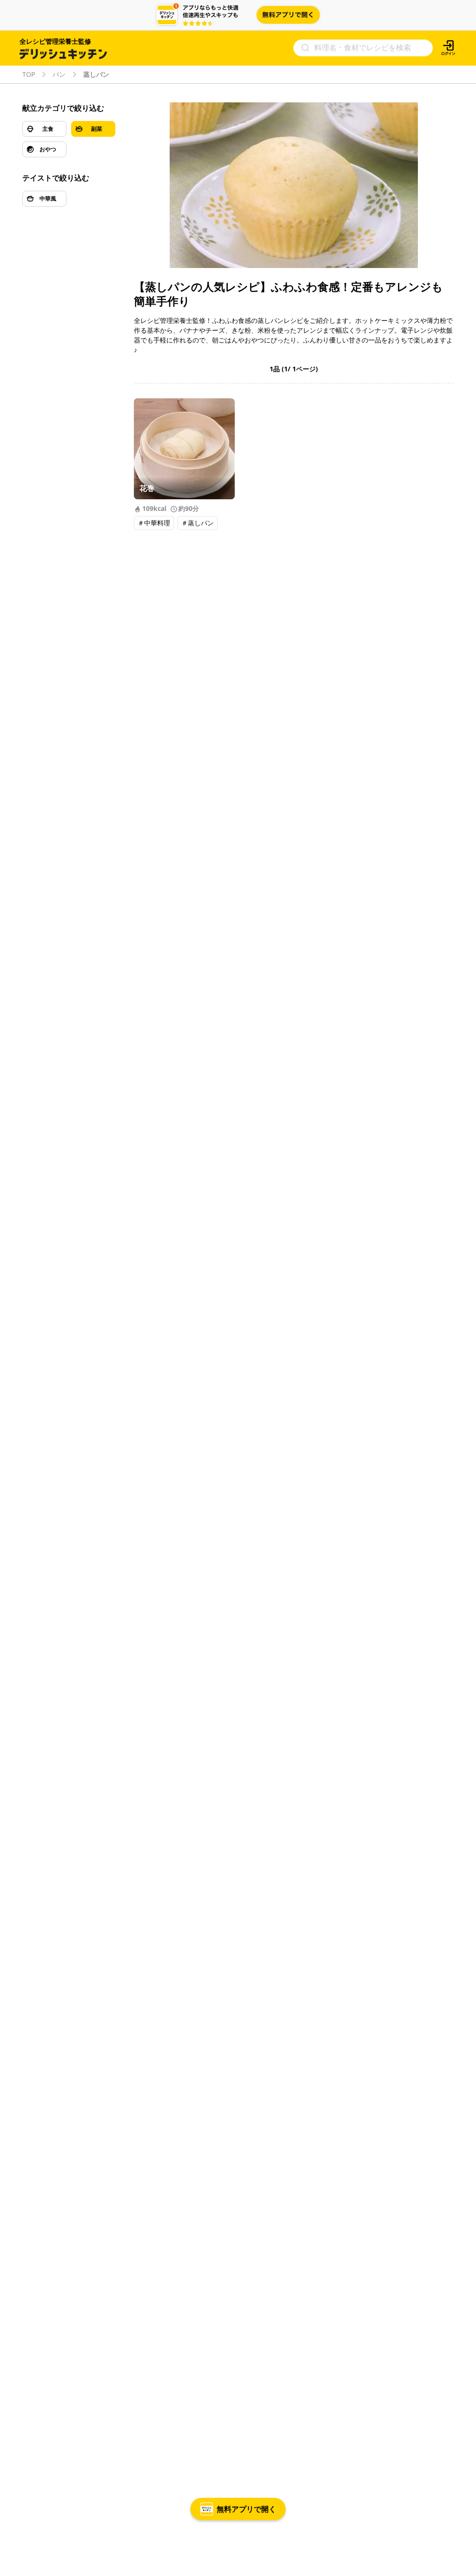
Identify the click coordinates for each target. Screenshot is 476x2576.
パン (59, 74)
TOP (29, 74)
